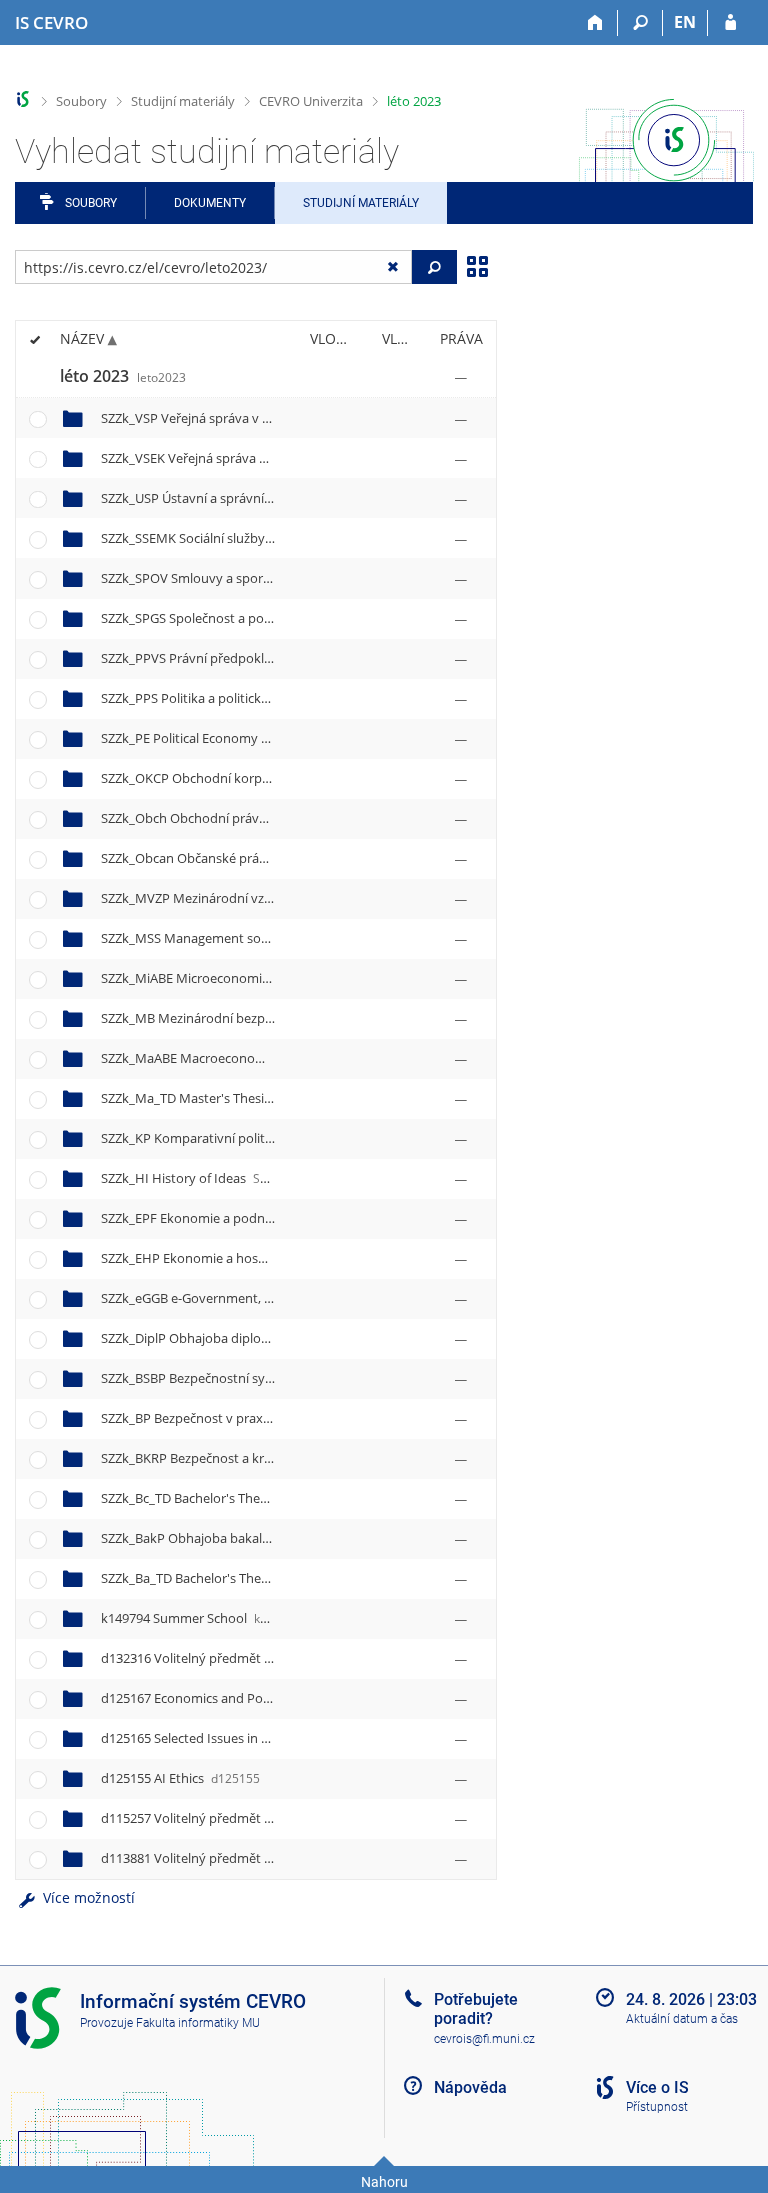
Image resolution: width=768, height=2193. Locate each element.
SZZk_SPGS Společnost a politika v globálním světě (284, 618)
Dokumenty (210, 203)
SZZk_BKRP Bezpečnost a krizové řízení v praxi (271, 1458)
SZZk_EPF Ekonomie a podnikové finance (252, 1218)
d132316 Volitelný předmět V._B (223, 1658)
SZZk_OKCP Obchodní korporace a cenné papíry (278, 778)
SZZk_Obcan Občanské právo (225, 858)
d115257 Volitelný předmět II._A (223, 1818)
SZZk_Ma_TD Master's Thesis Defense (250, 1098)
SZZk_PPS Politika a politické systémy (241, 698)
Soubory (81, 101)
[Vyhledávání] (640, 23)
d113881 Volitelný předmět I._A (221, 1858)
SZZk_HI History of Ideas (199, 1178)
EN (685, 22)
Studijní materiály (183, 101)
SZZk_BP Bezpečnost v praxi (210, 1418)
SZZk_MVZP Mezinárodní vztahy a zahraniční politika (292, 898)
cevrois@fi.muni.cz (484, 2039)
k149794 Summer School (201, 1618)
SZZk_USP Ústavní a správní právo (232, 498)
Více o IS (657, 2087)
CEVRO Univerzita (311, 101)
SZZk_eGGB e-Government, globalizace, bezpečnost (288, 1298)
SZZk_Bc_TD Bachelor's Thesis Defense (250, 1498)
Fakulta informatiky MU (198, 2023)
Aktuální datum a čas (682, 2019)
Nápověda (470, 2087)
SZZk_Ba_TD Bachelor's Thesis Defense (251, 1578)
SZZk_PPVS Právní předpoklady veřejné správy (272, 658)
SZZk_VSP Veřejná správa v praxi (226, 418)
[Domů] (595, 23)
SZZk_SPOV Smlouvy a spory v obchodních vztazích (287, 578)
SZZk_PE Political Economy (206, 738)
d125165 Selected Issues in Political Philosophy (267, 1738)
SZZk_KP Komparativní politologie (227, 1138)
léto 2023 (414, 101)
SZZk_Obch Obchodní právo (218, 818)
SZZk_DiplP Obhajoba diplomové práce (250, 1338)
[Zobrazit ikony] (477, 265)
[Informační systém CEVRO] (23, 99)
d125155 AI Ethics (180, 1778)
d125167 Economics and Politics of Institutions (266, 1698)
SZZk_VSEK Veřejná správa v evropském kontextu (281, 458)
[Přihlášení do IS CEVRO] (730, 23)
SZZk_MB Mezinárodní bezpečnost (232, 1018)
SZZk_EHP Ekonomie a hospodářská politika (262, 1258)
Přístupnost (657, 2107)
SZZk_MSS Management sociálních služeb (255, 938)
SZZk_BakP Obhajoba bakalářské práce (249, 1538)
